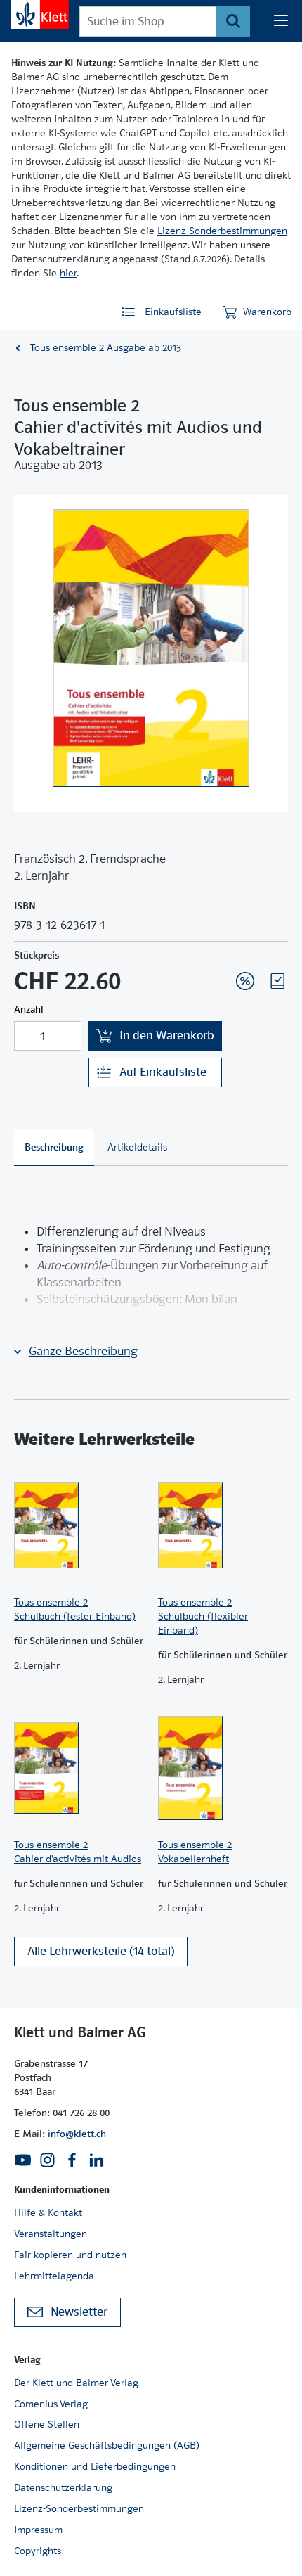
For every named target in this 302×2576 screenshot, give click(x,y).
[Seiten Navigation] (281, 21)
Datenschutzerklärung (63, 2487)
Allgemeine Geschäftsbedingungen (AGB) (107, 2445)
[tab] (54, 1148)
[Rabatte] (245, 981)
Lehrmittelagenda (54, 2276)
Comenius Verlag (51, 2404)
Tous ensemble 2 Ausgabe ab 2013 (106, 347)
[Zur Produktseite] (79, 1525)
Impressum (38, 2530)
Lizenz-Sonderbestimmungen (222, 231)
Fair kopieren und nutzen (70, 2255)
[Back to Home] (40, 14)
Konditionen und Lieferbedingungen (95, 2466)
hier (68, 273)
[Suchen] (233, 21)
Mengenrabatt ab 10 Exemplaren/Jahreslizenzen (223, 943)
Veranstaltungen (51, 2234)
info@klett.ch (77, 2134)
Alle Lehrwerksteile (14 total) (101, 1951)
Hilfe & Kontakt (48, 2212)
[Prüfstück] (277, 981)
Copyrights (38, 2551)
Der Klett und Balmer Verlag (76, 2383)
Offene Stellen (47, 2424)
